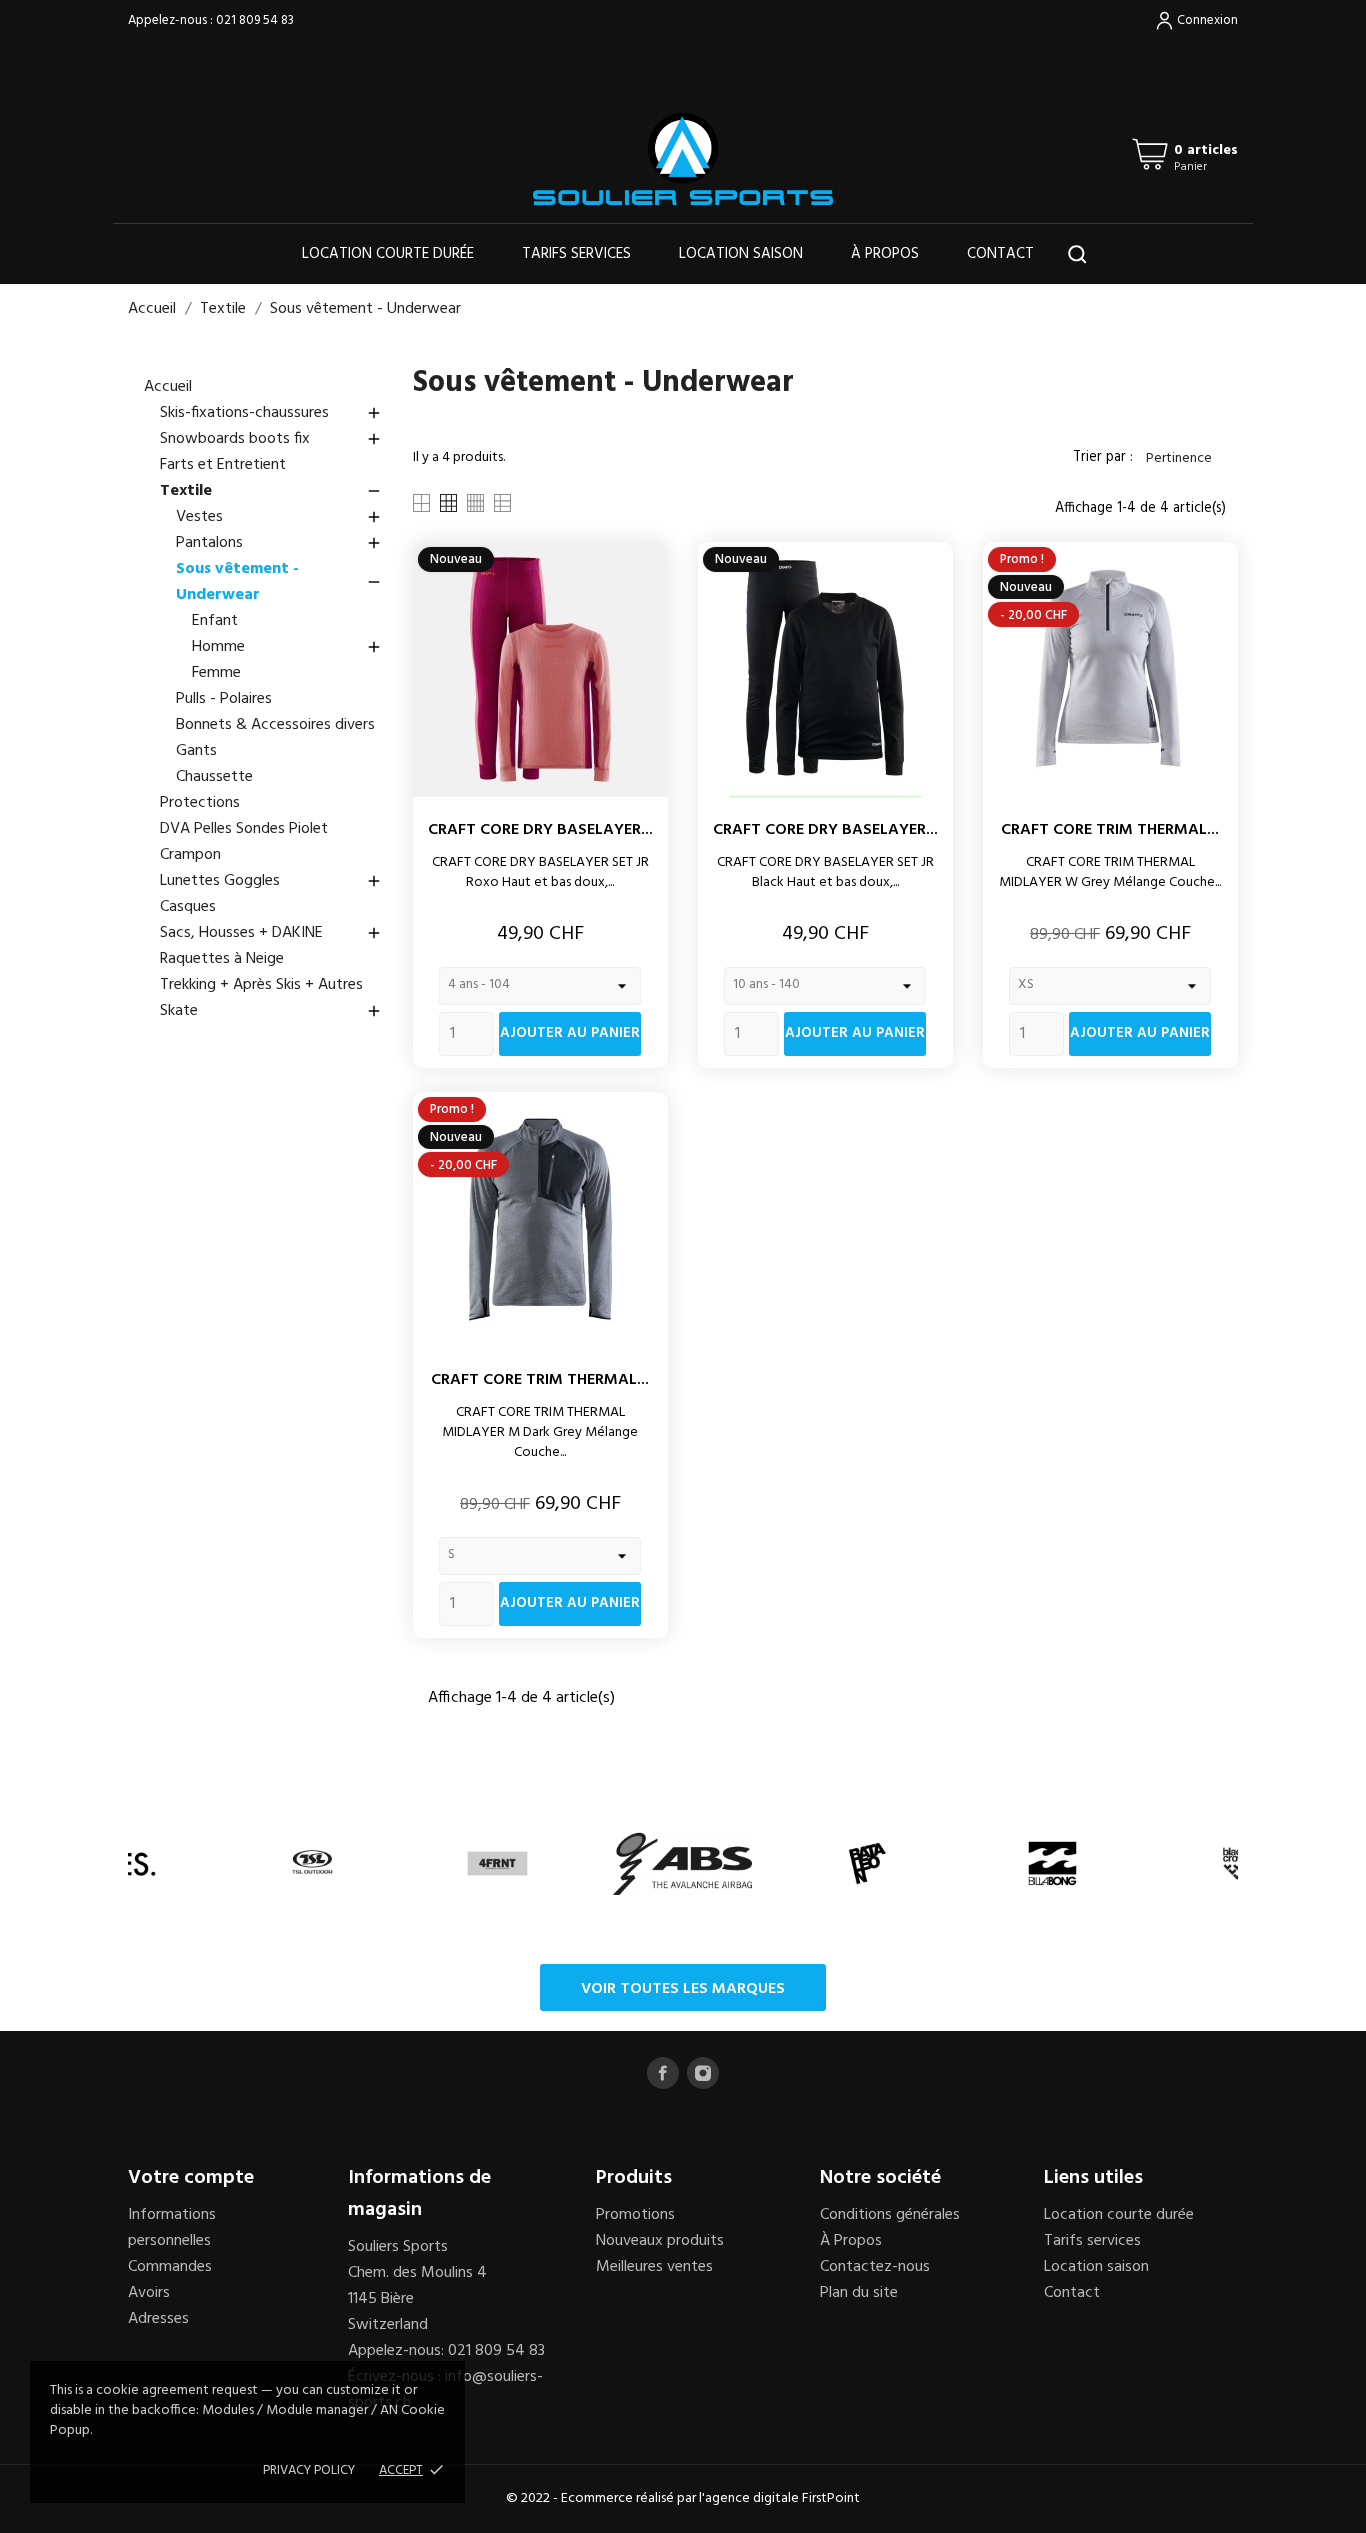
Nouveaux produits (660, 2241)
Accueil (168, 387)
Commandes (170, 2267)
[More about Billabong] (1052, 1863)
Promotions (635, 2215)
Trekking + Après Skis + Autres (261, 985)
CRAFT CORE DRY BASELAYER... (540, 830)
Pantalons (279, 543)
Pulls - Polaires (224, 699)
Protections (200, 803)
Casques (188, 907)
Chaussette (214, 777)
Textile (271, 491)
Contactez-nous (875, 2267)
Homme (287, 647)
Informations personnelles (172, 2228)
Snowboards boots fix (271, 439)
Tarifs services (576, 254)
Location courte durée (388, 254)
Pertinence (1188, 458)
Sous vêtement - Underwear (279, 582)
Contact (1000, 254)
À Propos (851, 2241)
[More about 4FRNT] (497, 1863)
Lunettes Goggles (271, 881)
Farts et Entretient (223, 465)
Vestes (279, 517)
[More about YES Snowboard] (127, 1863)
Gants (196, 751)
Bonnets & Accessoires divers (275, 725)
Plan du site (859, 2293)
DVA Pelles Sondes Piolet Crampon (244, 842)
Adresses (158, 2319)
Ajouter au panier (570, 1033)
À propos (885, 254)
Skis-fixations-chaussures (271, 413)
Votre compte (191, 2178)
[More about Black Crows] (1237, 1863)
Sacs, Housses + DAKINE (271, 933)
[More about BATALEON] (867, 1863)
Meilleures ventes (654, 2267)
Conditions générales (890, 2215)
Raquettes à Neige (222, 959)
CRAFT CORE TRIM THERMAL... (1110, 830)
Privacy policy (309, 2470)
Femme (216, 673)
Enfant (215, 621)
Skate (271, 1011)
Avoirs (149, 2293)
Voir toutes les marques (683, 1989)
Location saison (741, 254)
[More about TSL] (312, 1863)
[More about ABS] (682, 1863)
